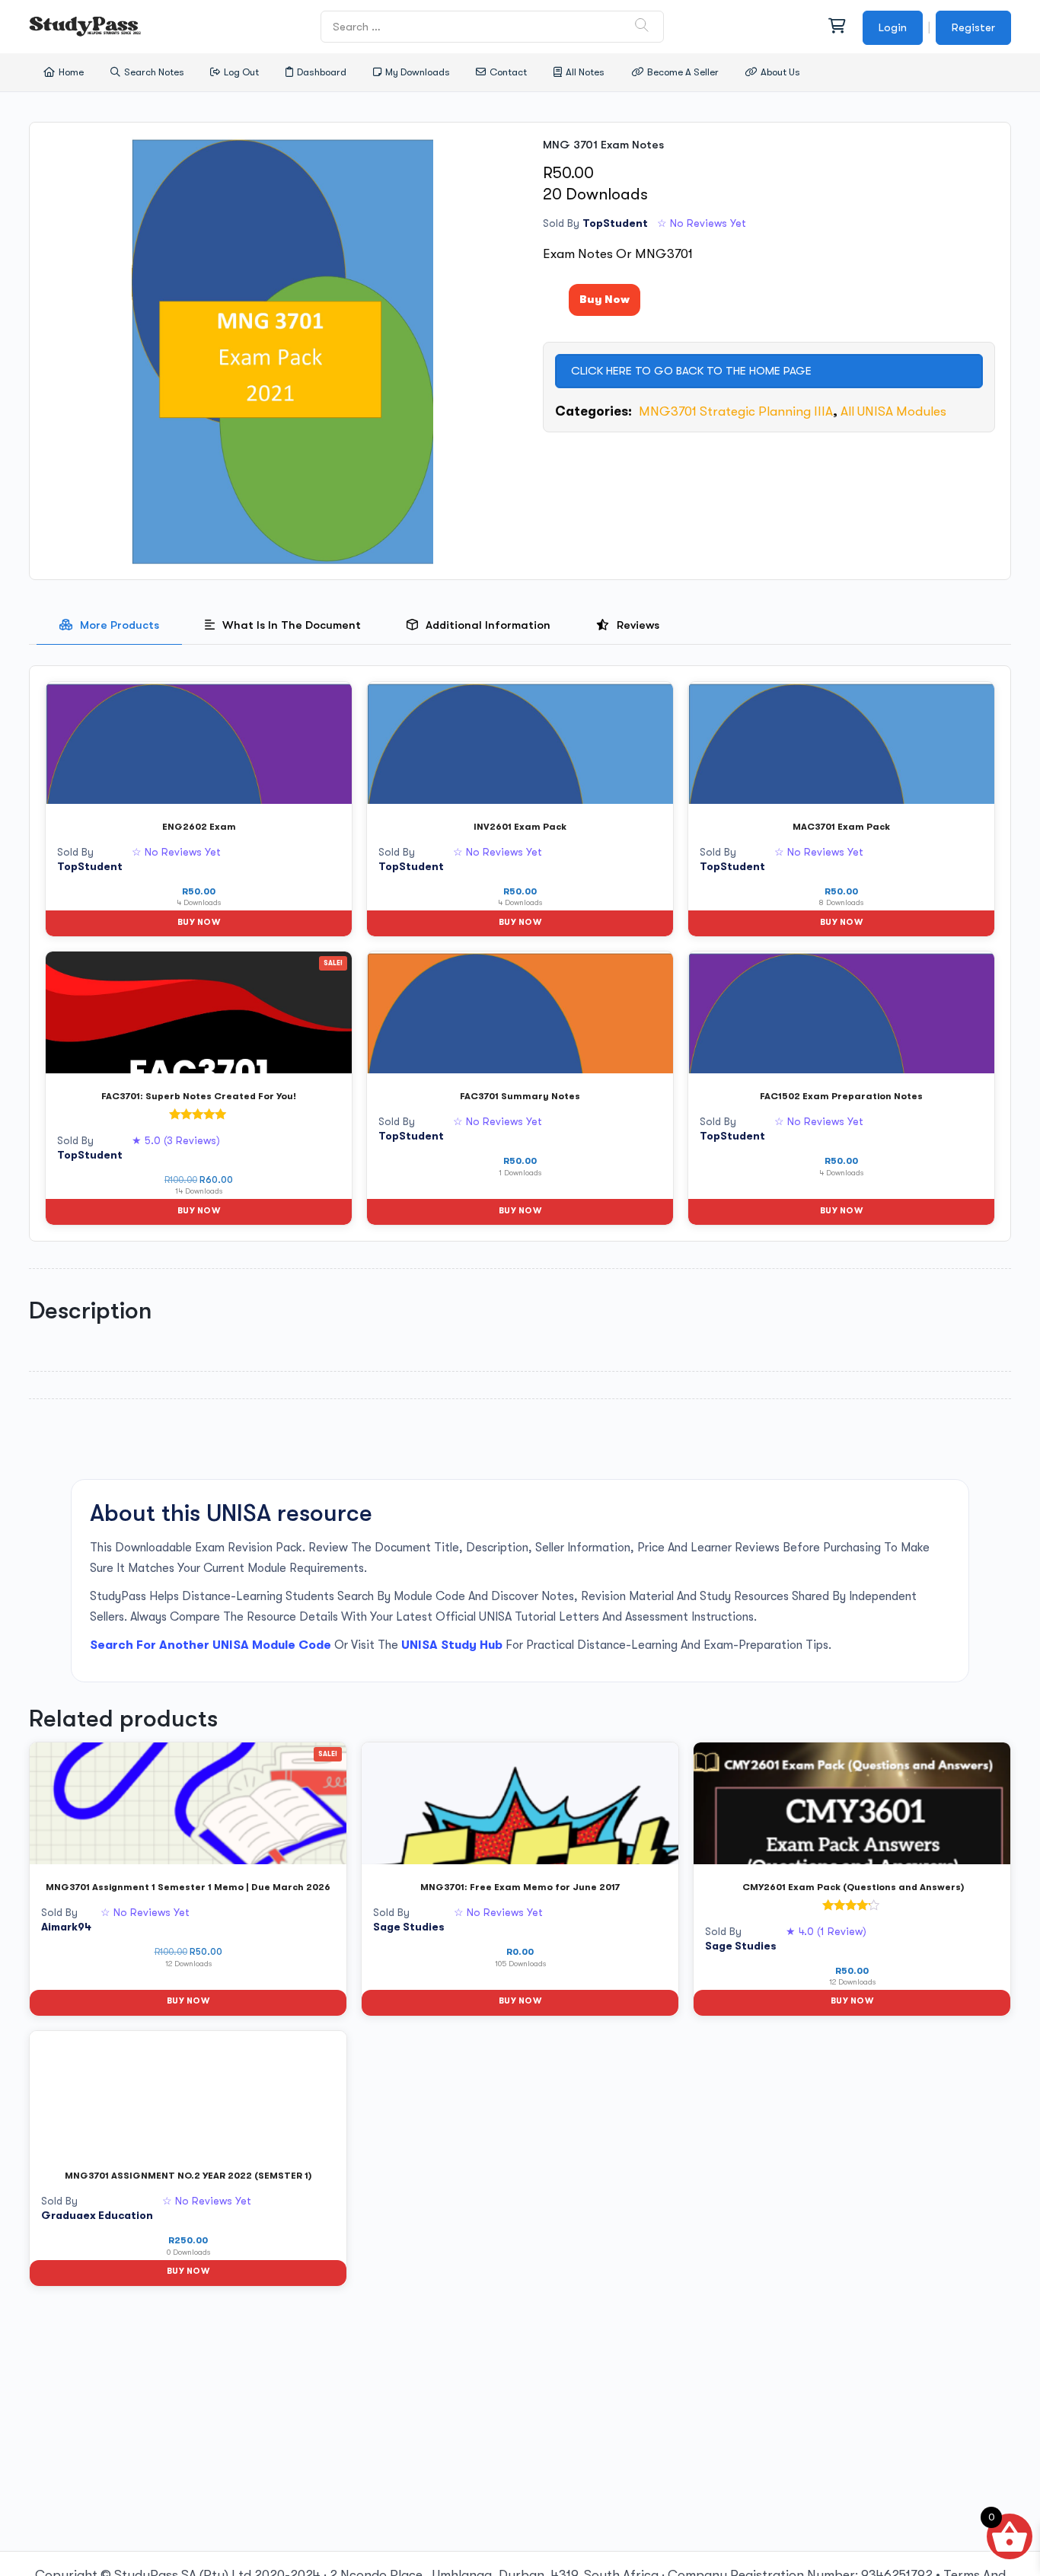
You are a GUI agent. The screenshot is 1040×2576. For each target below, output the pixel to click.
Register (973, 27)
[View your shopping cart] (836, 27)
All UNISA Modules (893, 411)
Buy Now (605, 299)
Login (893, 27)
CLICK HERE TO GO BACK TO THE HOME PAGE (691, 371)
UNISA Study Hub (452, 1645)
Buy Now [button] (199, 922)
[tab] (109, 625)
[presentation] (109, 625)
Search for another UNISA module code (211, 1645)
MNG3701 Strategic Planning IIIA (734, 411)
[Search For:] (493, 26)
